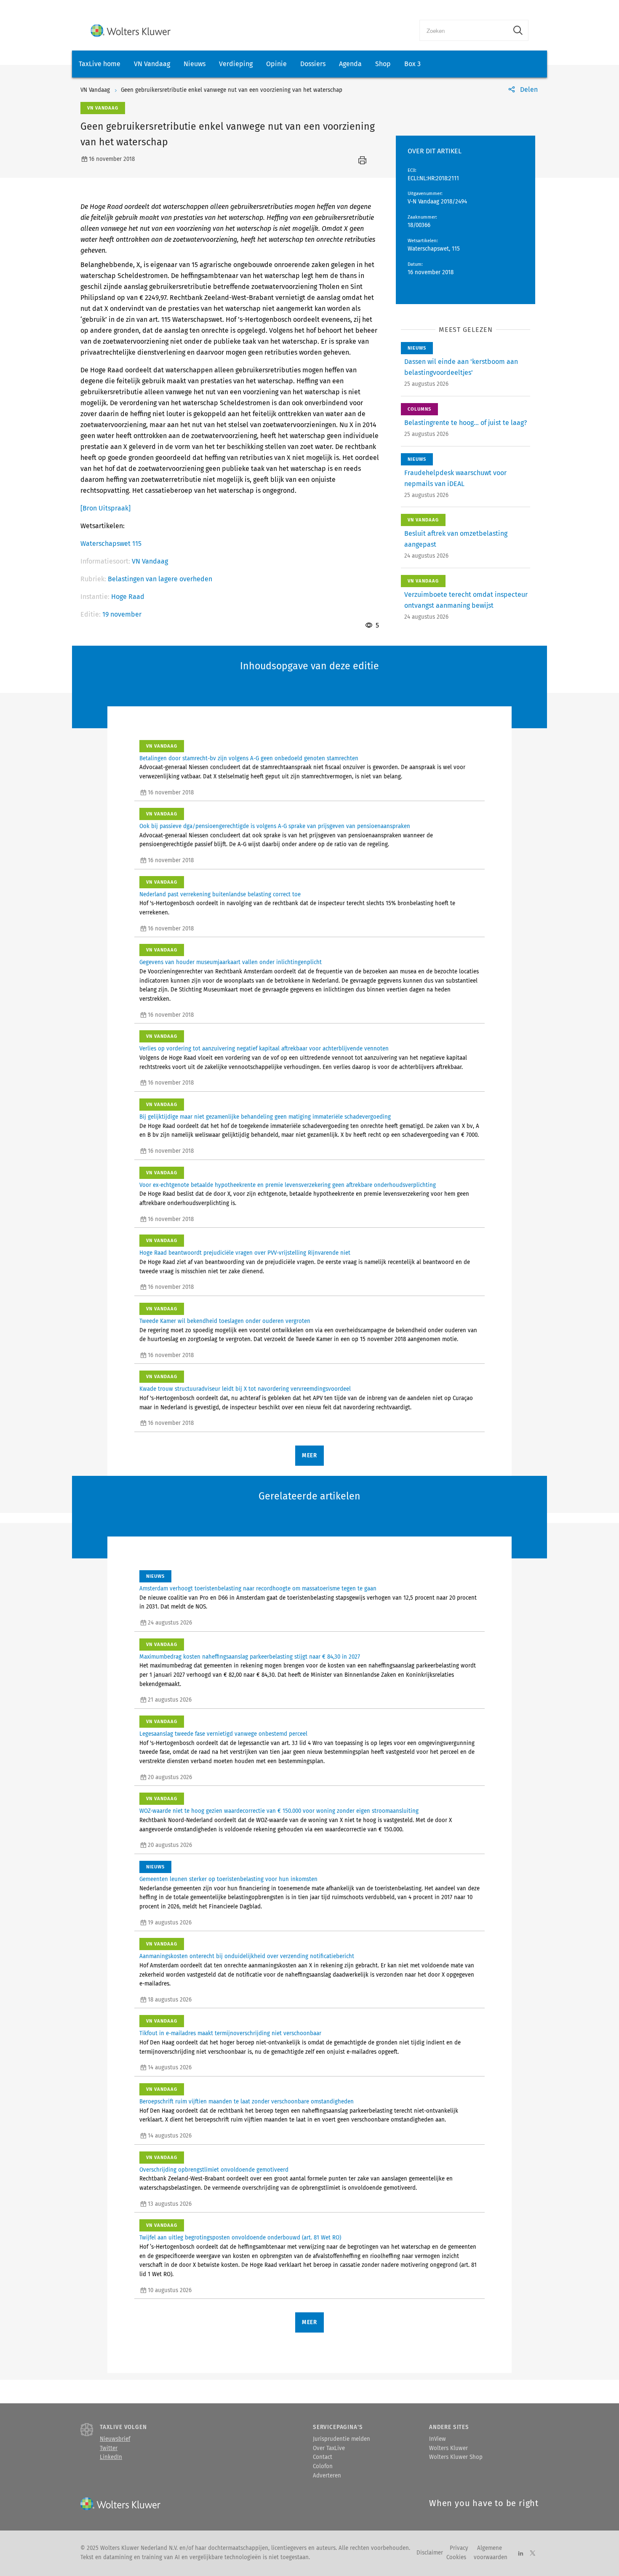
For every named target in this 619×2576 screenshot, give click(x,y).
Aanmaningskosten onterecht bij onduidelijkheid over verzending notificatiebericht (247, 1956)
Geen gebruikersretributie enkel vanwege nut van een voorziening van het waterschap (232, 90)
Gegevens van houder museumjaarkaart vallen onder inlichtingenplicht (231, 962)
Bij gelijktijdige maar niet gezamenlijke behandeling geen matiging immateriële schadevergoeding (265, 1117)
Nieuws (195, 64)
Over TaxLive (329, 2448)
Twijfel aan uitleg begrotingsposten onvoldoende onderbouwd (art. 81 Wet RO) (240, 2238)
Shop (383, 64)
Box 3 (412, 64)
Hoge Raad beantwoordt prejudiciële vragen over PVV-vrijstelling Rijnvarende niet (245, 1253)
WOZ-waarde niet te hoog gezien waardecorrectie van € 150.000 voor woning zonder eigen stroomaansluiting (279, 1811)
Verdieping (236, 64)
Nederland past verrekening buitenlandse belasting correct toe (220, 895)
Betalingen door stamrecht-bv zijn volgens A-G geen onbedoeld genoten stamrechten (249, 759)
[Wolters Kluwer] (131, 31)
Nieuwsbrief (115, 2439)
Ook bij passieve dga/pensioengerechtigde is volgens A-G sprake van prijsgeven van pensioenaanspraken (275, 826)
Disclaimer (430, 2553)
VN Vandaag (152, 64)
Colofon (323, 2466)
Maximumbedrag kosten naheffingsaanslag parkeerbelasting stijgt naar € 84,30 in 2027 (250, 1657)
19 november (122, 614)
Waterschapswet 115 (111, 544)
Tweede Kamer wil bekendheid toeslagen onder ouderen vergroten (225, 1321)
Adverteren (327, 2476)
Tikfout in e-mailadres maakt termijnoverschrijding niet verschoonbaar (230, 2034)
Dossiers (313, 64)
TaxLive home (100, 64)
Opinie (276, 64)
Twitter (109, 2448)
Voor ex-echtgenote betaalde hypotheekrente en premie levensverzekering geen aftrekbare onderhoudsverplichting (288, 1185)
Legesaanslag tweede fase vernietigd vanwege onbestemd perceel (223, 1734)
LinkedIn (111, 2457)
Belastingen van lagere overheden (160, 579)
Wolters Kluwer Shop (456, 2457)
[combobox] (464, 30)
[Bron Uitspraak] (105, 508)
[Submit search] (518, 30)
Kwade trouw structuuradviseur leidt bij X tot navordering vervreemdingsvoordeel (245, 1389)
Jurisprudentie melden (342, 2439)
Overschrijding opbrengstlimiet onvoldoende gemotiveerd (214, 2170)
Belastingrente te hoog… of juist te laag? (466, 423)
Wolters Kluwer (448, 2448)
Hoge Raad (128, 597)
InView (438, 2439)
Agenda (350, 64)
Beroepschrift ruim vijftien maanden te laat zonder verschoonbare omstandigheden (247, 2102)
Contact (323, 2457)
